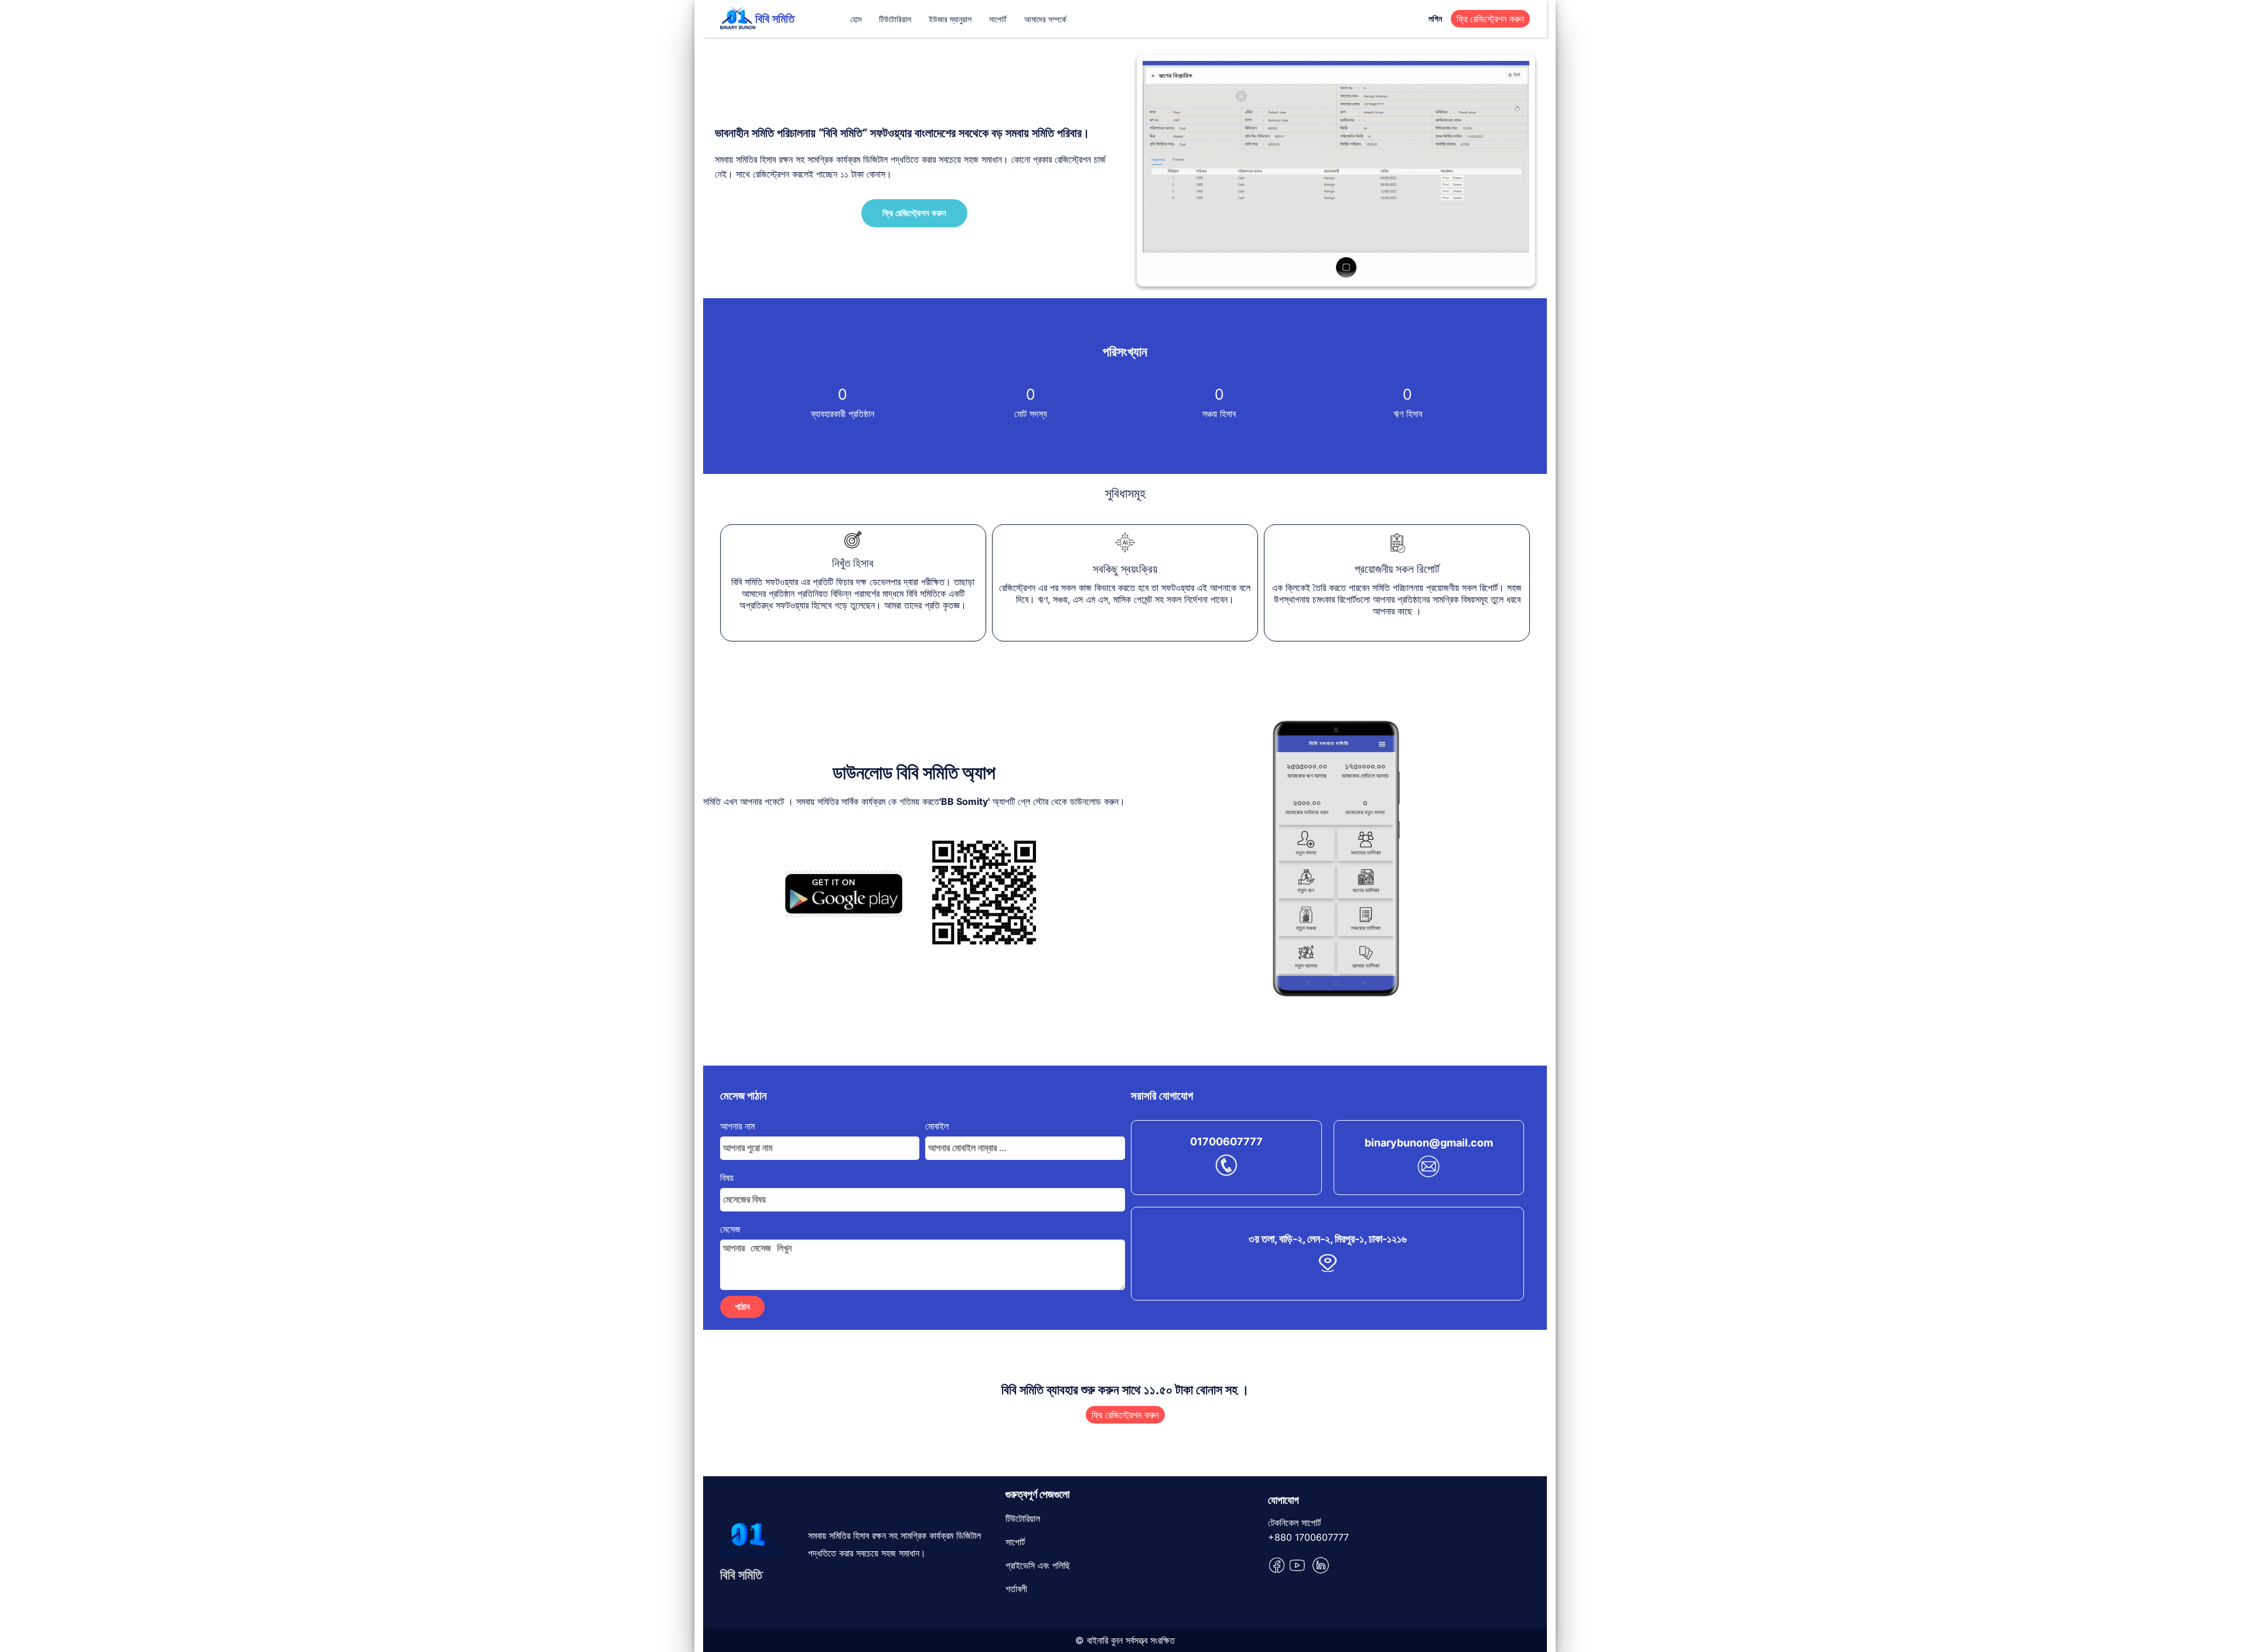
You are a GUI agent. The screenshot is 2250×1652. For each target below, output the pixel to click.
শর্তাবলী (1016, 1589)
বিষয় (727, 1177)
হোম (856, 19)
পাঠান (742, 1307)
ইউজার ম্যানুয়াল (950, 19)
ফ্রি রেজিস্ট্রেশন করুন (1490, 19)
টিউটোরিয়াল (895, 19)
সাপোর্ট (998, 19)
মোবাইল (937, 1126)
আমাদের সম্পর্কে (1045, 19)
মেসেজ (730, 1229)
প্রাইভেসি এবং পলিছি (1038, 1565)
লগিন (1435, 18)
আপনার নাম (737, 1126)
